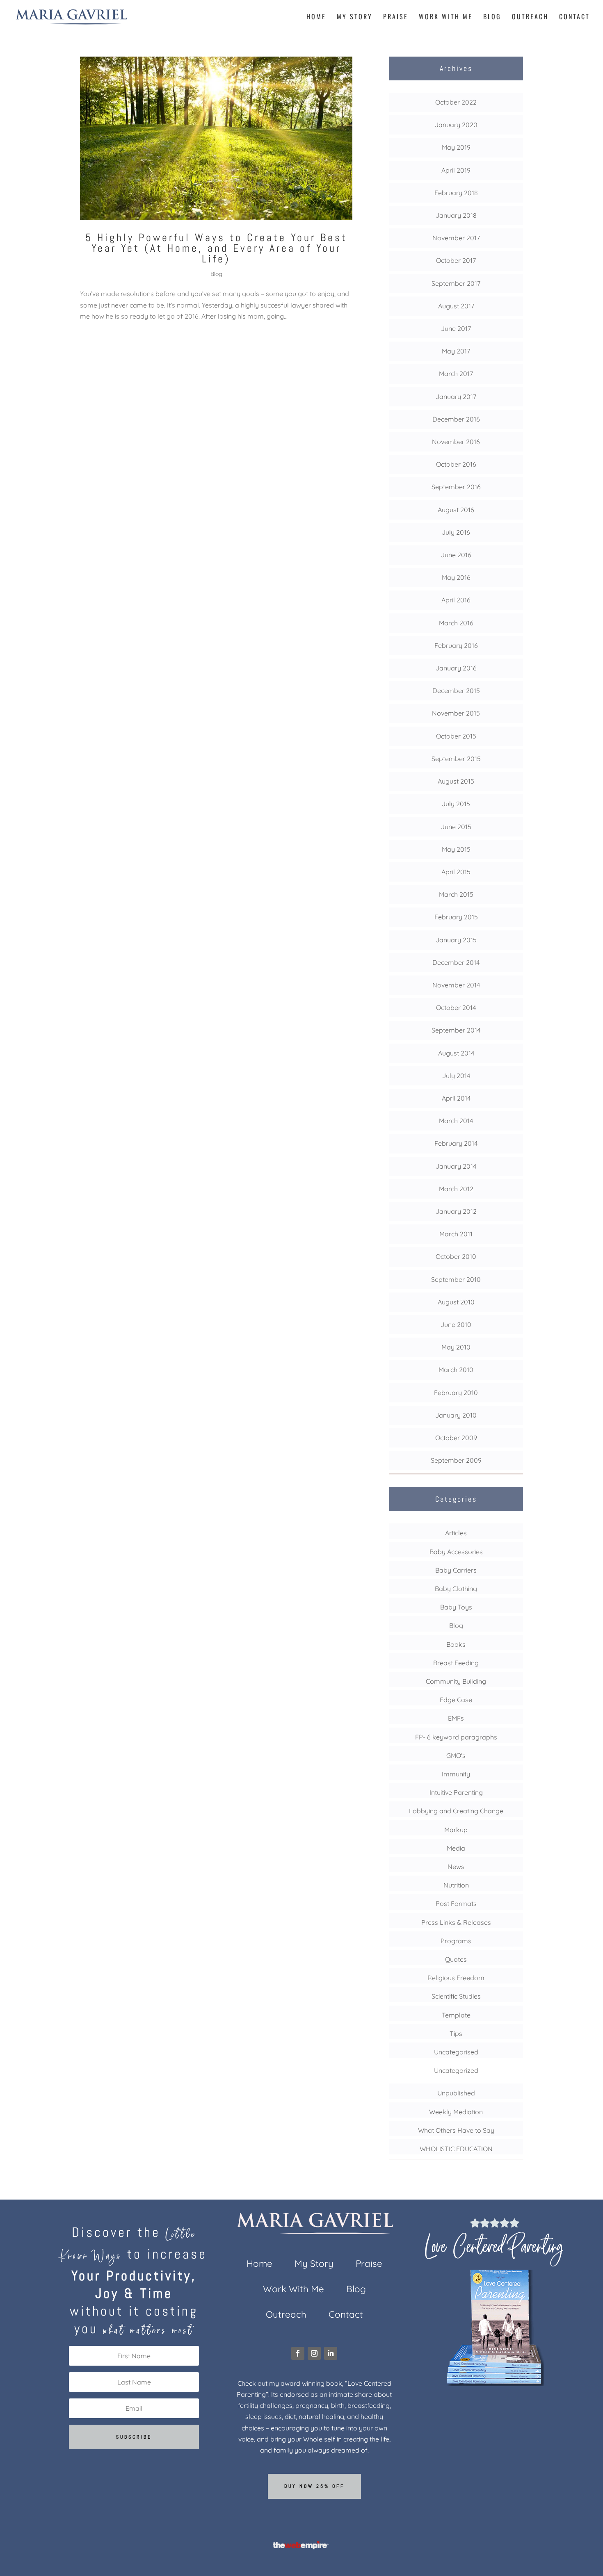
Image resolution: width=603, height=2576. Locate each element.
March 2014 (456, 1121)
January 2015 (456, 940)
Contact (574, 17)
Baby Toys (456, 1607)
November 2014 (456, 985)
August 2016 (456, 510)
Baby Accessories (456, 1552)
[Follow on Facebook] (298, 2353)
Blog (492, 17)
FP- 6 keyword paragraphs (456, 1737)
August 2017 (456, 306)
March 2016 (456, 623)
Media (456, 1848)
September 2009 (456, 1460)
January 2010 (456, 1415)
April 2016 (456, 600)
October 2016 (456, 464)
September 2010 (456, 1279)
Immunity (456, 1774)
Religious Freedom (456, 1978)
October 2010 (456, 1256)
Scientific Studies (456, 1996)
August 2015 (456, 781)
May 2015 (456, 849)
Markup (456, 1830)
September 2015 (456, 759)
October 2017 (456, 260)
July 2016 (456, 532)
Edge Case (456, 1700)
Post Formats (456, 1904)
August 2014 (456, 1053)
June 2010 (456, 1324)
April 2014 (456, 1098)
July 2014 (456, 1076)
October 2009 (456, 1438)
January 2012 (456, 1211)
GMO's (456, 1755)
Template (456, 2015)
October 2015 (456, 736)
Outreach (530, 17)
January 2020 (456, 125)
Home (316, 17)
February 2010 (456, 1393)
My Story (355, 17)
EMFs (456, 1718)
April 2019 (456, 170)
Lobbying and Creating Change (456, 1811)
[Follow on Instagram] (314, 2353)
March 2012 (456, 1189)
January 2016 (456, 668)
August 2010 (456, 1302)
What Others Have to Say (456, 2130)
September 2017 (456, 283)
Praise (396, 17)
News (456, 1867)
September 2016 (456, 487)
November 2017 (456, 238)
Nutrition (456, 1885)
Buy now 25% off (314, 2486)
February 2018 (456, 193)
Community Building (456, 1681)
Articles (456, 1533)
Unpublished (456, 2093)
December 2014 (456, 962)
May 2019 (456, 147)
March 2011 (456, 1234)
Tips (456, 2033)
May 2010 (456, 1347)
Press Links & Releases (456, 1922)
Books (456, 1644)
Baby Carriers (456, 1570)
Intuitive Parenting (456, 1792)
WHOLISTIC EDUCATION (456, 2149)
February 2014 (456, 1143)
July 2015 (456, 804)
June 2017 (456, 328)
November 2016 (456, 442)
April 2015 (456, 872)
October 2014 (456, 1008)
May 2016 (456, 577)
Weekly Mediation (456, 2112)
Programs (456, 1941)
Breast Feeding (456, 1663)
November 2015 (456, 713)
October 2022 (456, 102)
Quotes (456, 1959)
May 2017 (456, 351)
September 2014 (456, 1030)
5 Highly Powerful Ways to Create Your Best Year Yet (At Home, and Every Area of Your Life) (216, 248)
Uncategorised (456, 2052)
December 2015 (456, 691)
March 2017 (456, 374)
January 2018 (456, 215)
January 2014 (456, 1166)
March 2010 (456, 1370)
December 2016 (456, 419)
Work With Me (446, 17)
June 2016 (456, 555)
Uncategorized (456, 2070)
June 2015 (456, 827)
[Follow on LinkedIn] (331, 2353)
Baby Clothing (456, 1589)
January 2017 (456, 397)
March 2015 (456, 894)
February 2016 (456, 645)
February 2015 (456, 917)
